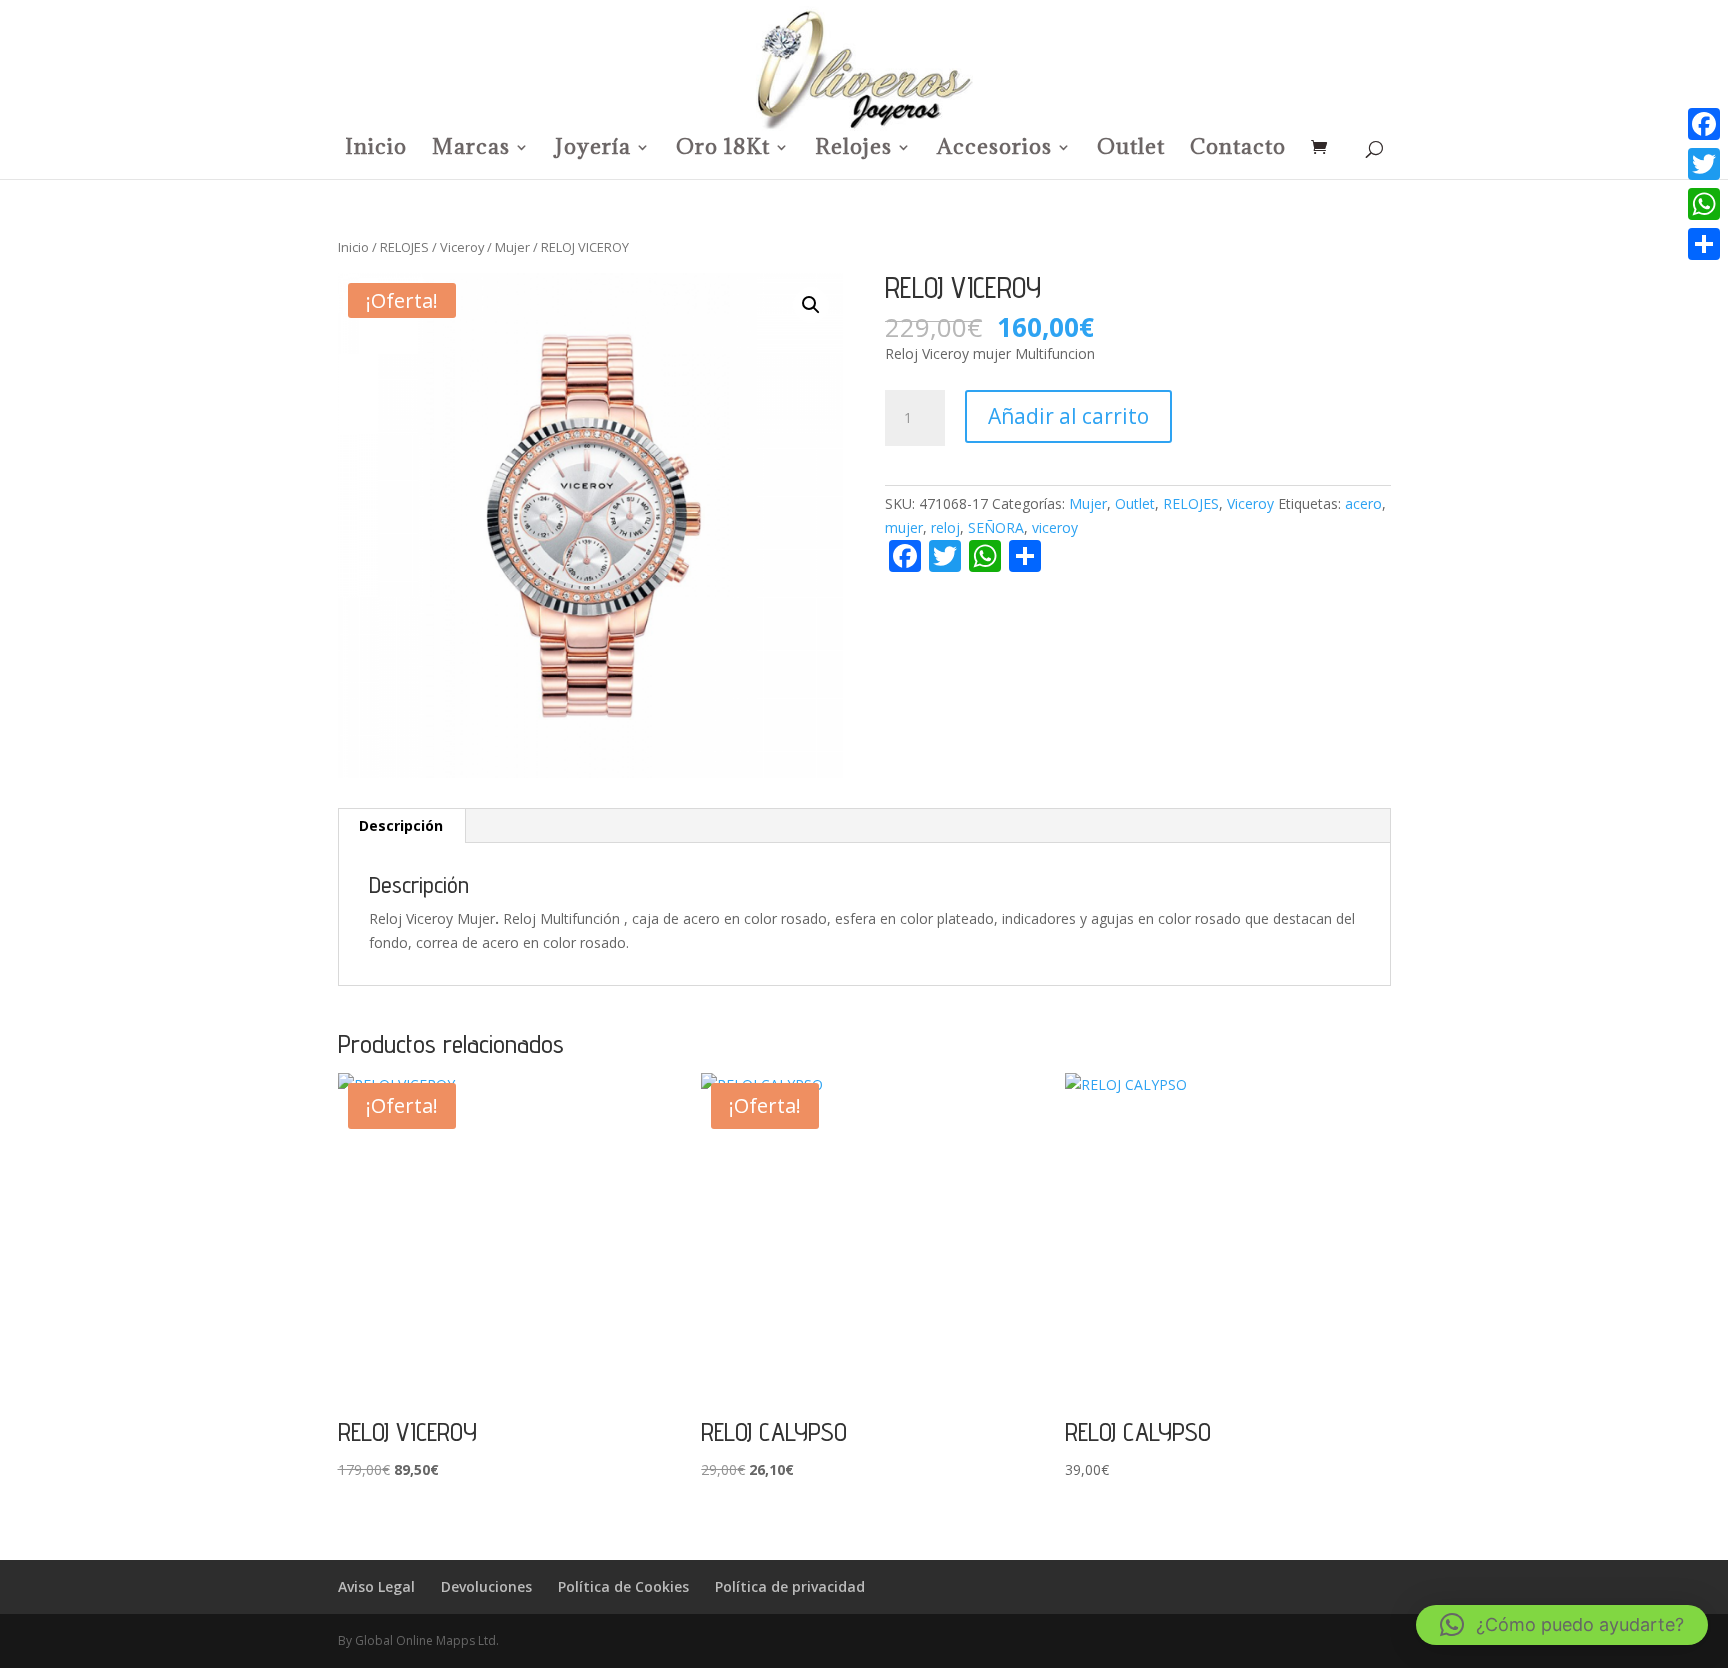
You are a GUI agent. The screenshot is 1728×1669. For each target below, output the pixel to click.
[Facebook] (1704, 124)
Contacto (1238, 150)
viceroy (1055, 527)
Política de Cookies (623, 1586)
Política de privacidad (790, 1586)
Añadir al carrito (1068, 416)
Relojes (853, 150)
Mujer (512, 247)
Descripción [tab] (401, 825)
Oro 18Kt (723, 150)
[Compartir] (1704, 244)
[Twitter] (1704, 164)
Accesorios (994, 150)
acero (1363, 503)
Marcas (471, 150)
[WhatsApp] (1704, 204)
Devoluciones (486, 1586)
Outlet (1131, 150)
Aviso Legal (376, 1586)
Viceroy (462, 247)
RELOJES (404, 247)
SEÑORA (996, 527)
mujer (904, 527)
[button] (811, 305)
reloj (945, 527)
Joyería (593, 150)
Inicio (376, 150)
